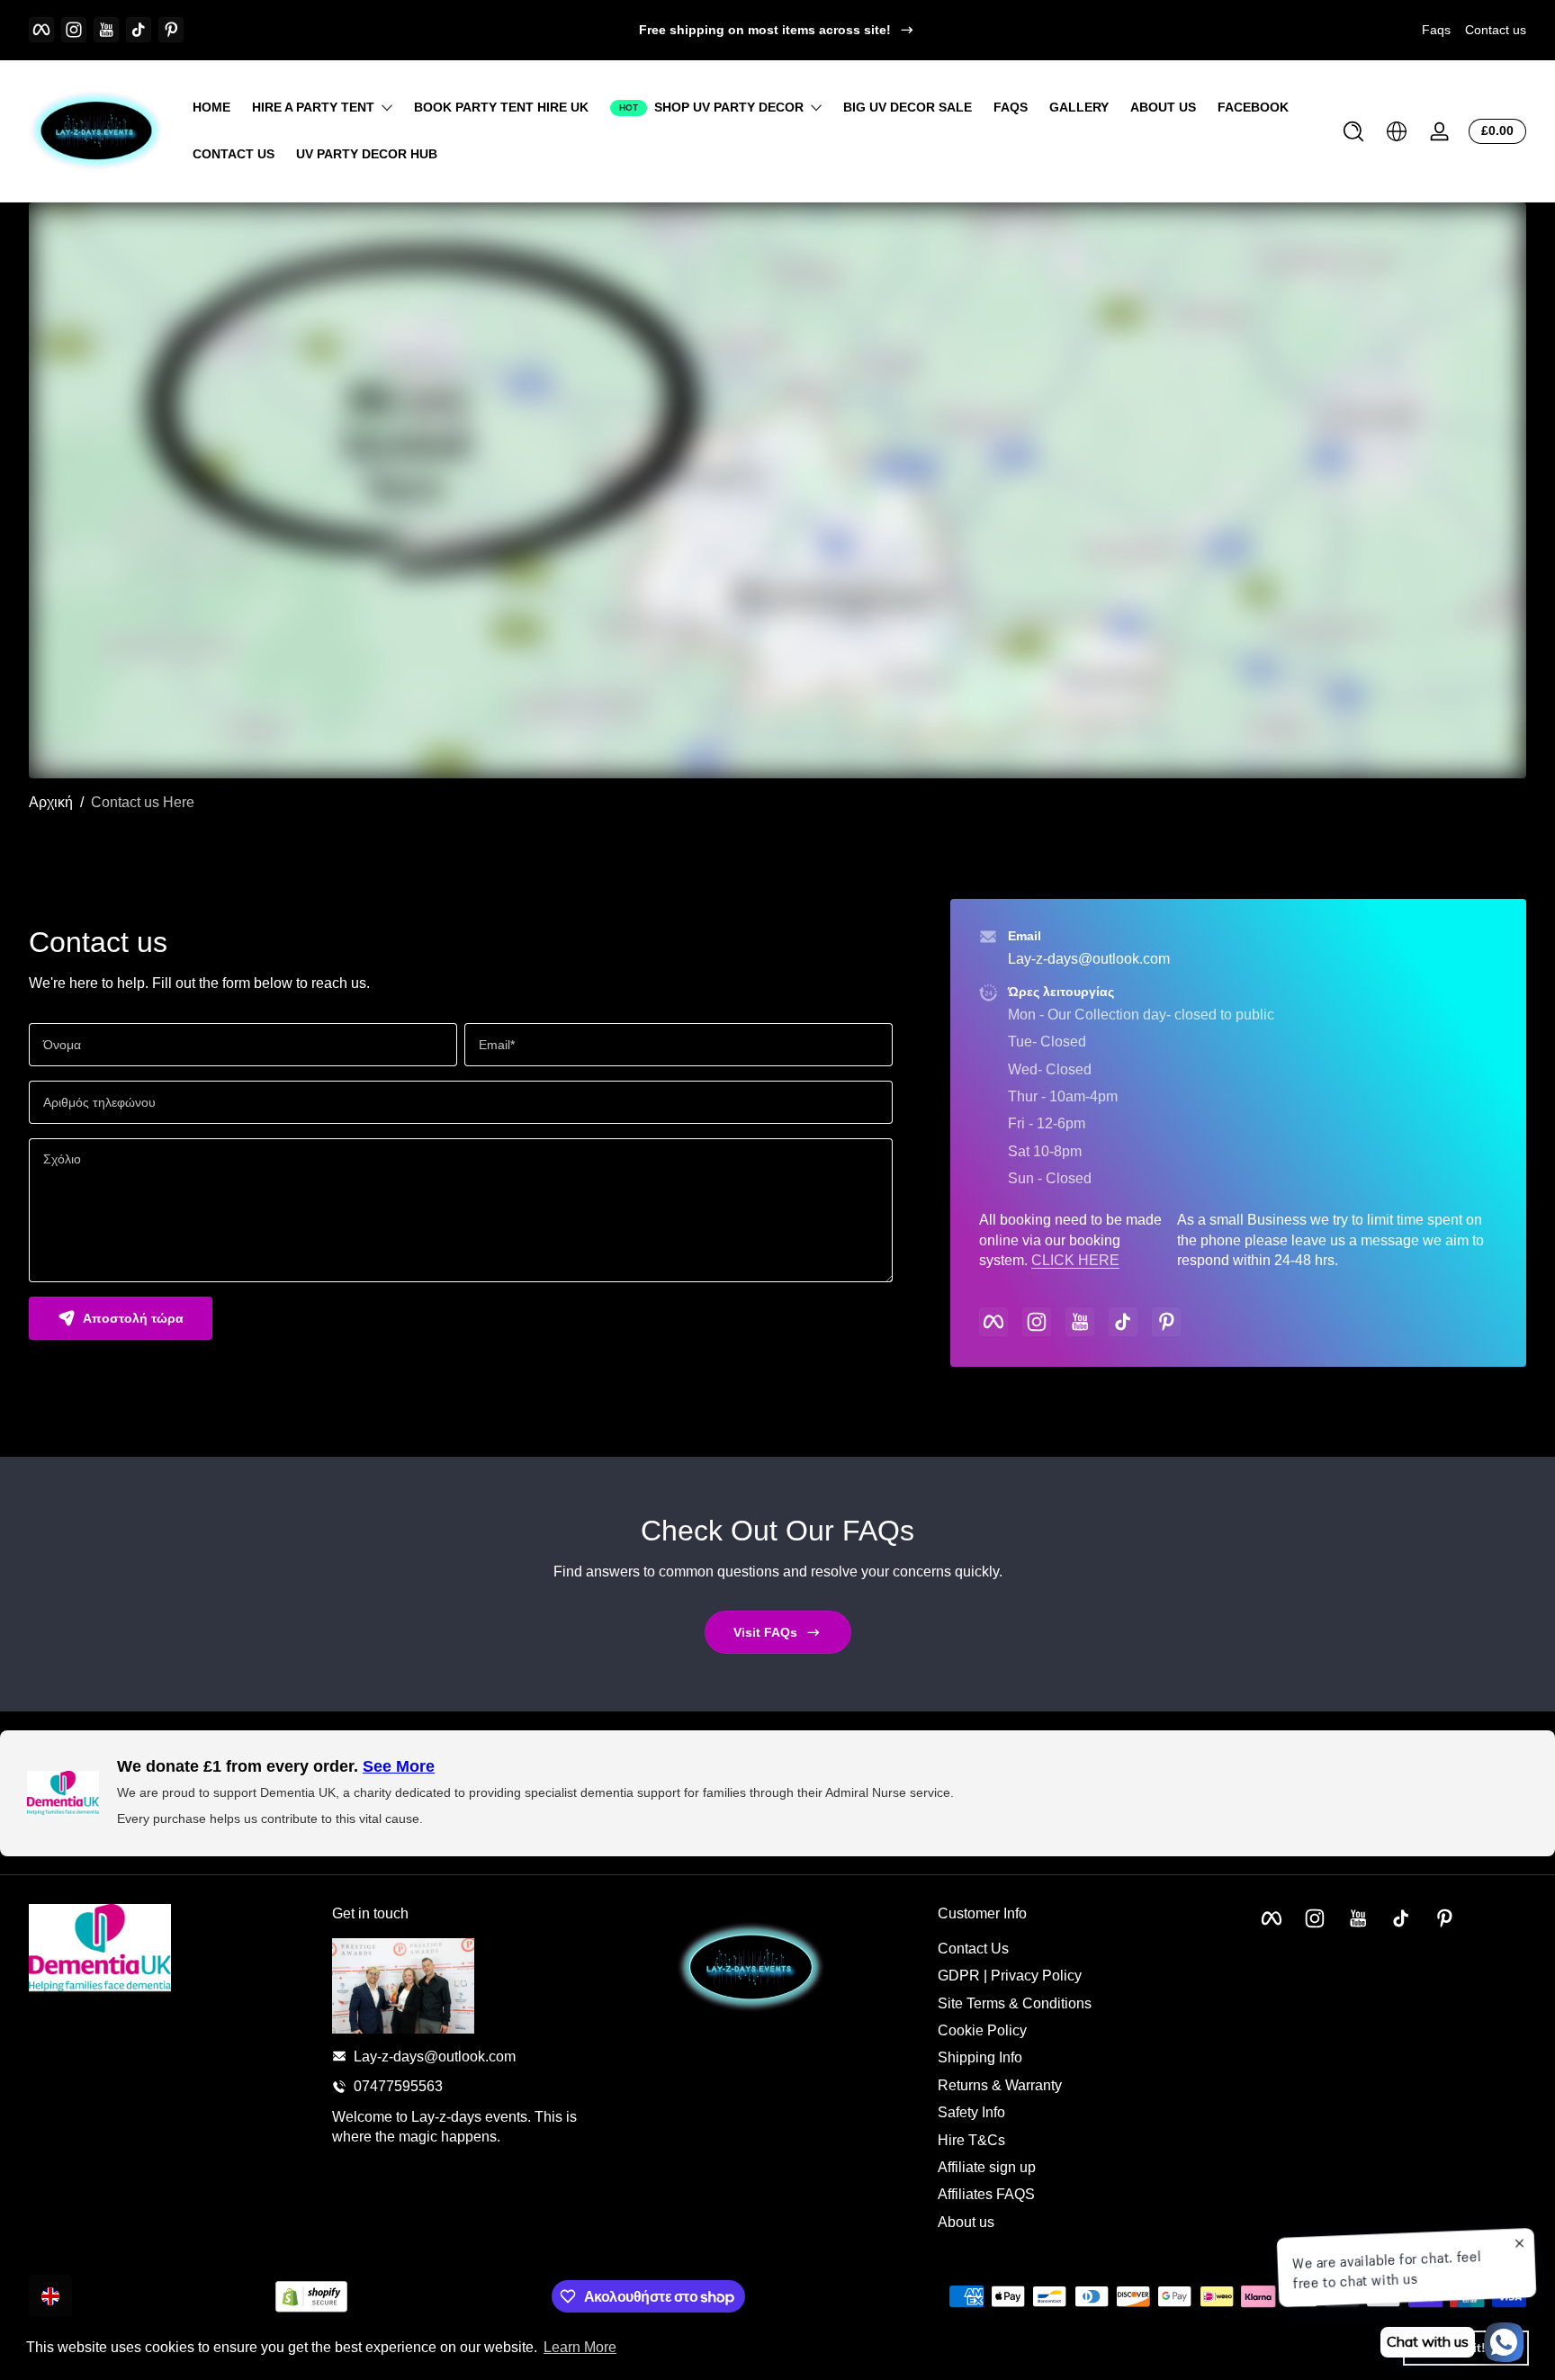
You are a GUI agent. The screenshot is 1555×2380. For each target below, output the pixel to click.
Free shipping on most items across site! (765, 30)
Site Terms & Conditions (1015, 2003)
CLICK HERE (1075, 1260)
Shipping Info (980, 2057)
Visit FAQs (765, 1632)
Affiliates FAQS (986, 2194)
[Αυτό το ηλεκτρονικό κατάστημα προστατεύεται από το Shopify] (311, 2297)
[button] (1353, 131)
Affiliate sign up (987, 2166)
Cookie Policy (982, 2030)
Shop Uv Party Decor (729, 107)
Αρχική (51, 802)
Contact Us (973, 1948)
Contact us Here (143, 802)
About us (966, 2221)
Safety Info (971, 2111)
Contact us (1496, 30)
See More (399, 1766)
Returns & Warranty (1000, 2084)
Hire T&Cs (971, 2139)
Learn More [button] (580, 2347)
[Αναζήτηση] (1353, 131)
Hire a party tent (313, 107)
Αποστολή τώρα (133, 1318)
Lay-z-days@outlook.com (1089, 959)
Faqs (1436, 30)
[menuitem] (1080, 1948)
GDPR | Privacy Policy (1010, 1976)
